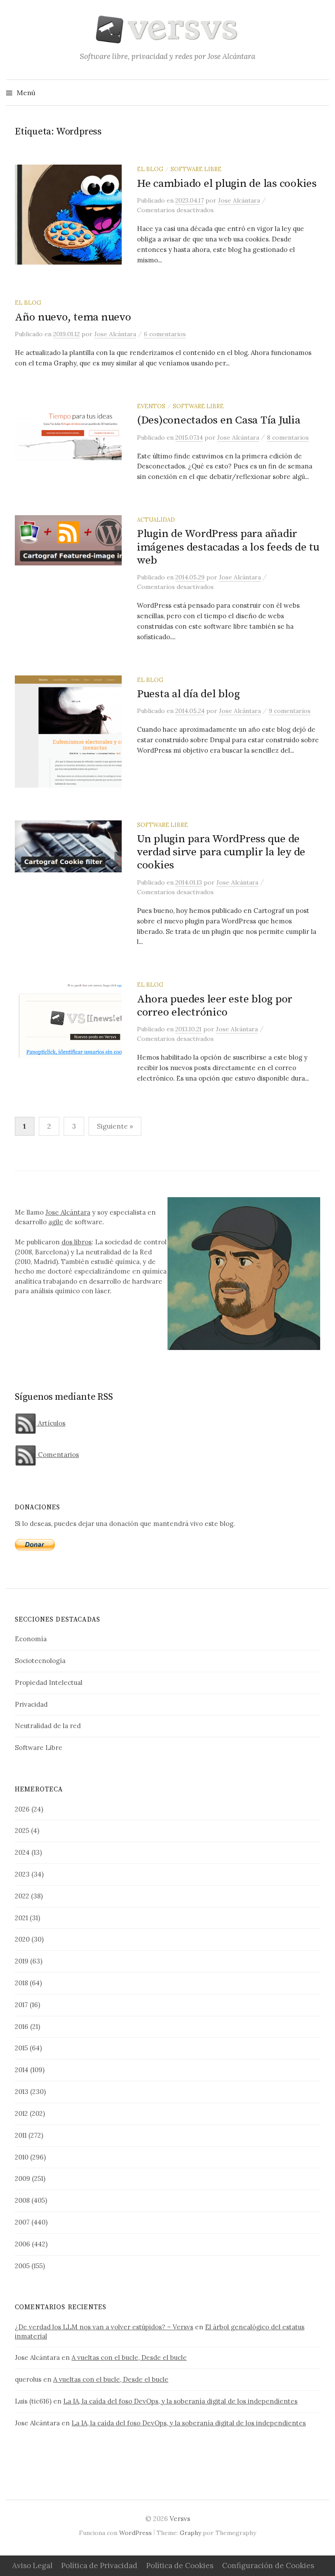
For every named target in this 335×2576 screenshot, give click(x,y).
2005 (22, 2266)
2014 (22, 2070)
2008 (22, 2200)
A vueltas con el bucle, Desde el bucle (129, 2357)
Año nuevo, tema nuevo (73, 317)
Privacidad (31, 1704)
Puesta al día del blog (188, 694)
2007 (22, 2222)
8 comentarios (288, 437)
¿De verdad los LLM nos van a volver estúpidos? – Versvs (104, 2327)
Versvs (180, 2519)
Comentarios (58, 1455)
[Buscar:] (321, 93)
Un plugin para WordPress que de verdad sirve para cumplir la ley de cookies (221, 852)
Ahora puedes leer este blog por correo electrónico (215, 1006)
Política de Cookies (180, 2566)
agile (56, 1222)
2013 (22, 2092)
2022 (22, 1896)
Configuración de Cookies (268, 2566)
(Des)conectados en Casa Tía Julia (219, 420)
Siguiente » (115, 1126)
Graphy (190, 2533)
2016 (22, 2027)
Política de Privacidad (99, 2566)
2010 (22, 2157)
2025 (22, 1830)
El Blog (150, 169)
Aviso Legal (32, 2566)
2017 (21, 2005)
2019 (22, 1961)
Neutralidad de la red (48, 1726)
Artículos (51, 1423)
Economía (31, 1639)
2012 (21, 2113)
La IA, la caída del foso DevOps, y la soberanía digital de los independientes (180, 2401)
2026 (22, 1809)
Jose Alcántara (68, 1212)
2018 (21, 1983)
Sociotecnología (40, 1661)
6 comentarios (165, 334)
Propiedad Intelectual (49, 1682)
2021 (21, 1918)
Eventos (151, 406)
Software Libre (196, 169)
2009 (22, 2178)
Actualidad (156, 520)
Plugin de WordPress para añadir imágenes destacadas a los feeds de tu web (228, 547)
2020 (22, 1939)
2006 (22, 2244)
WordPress (135, 2533)
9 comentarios (290, 711)
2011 (21, 2135)
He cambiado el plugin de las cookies (227, 184)
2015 (21, 2048)
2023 (22, 1874)
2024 (22, 1852)
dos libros (77, 1242)
